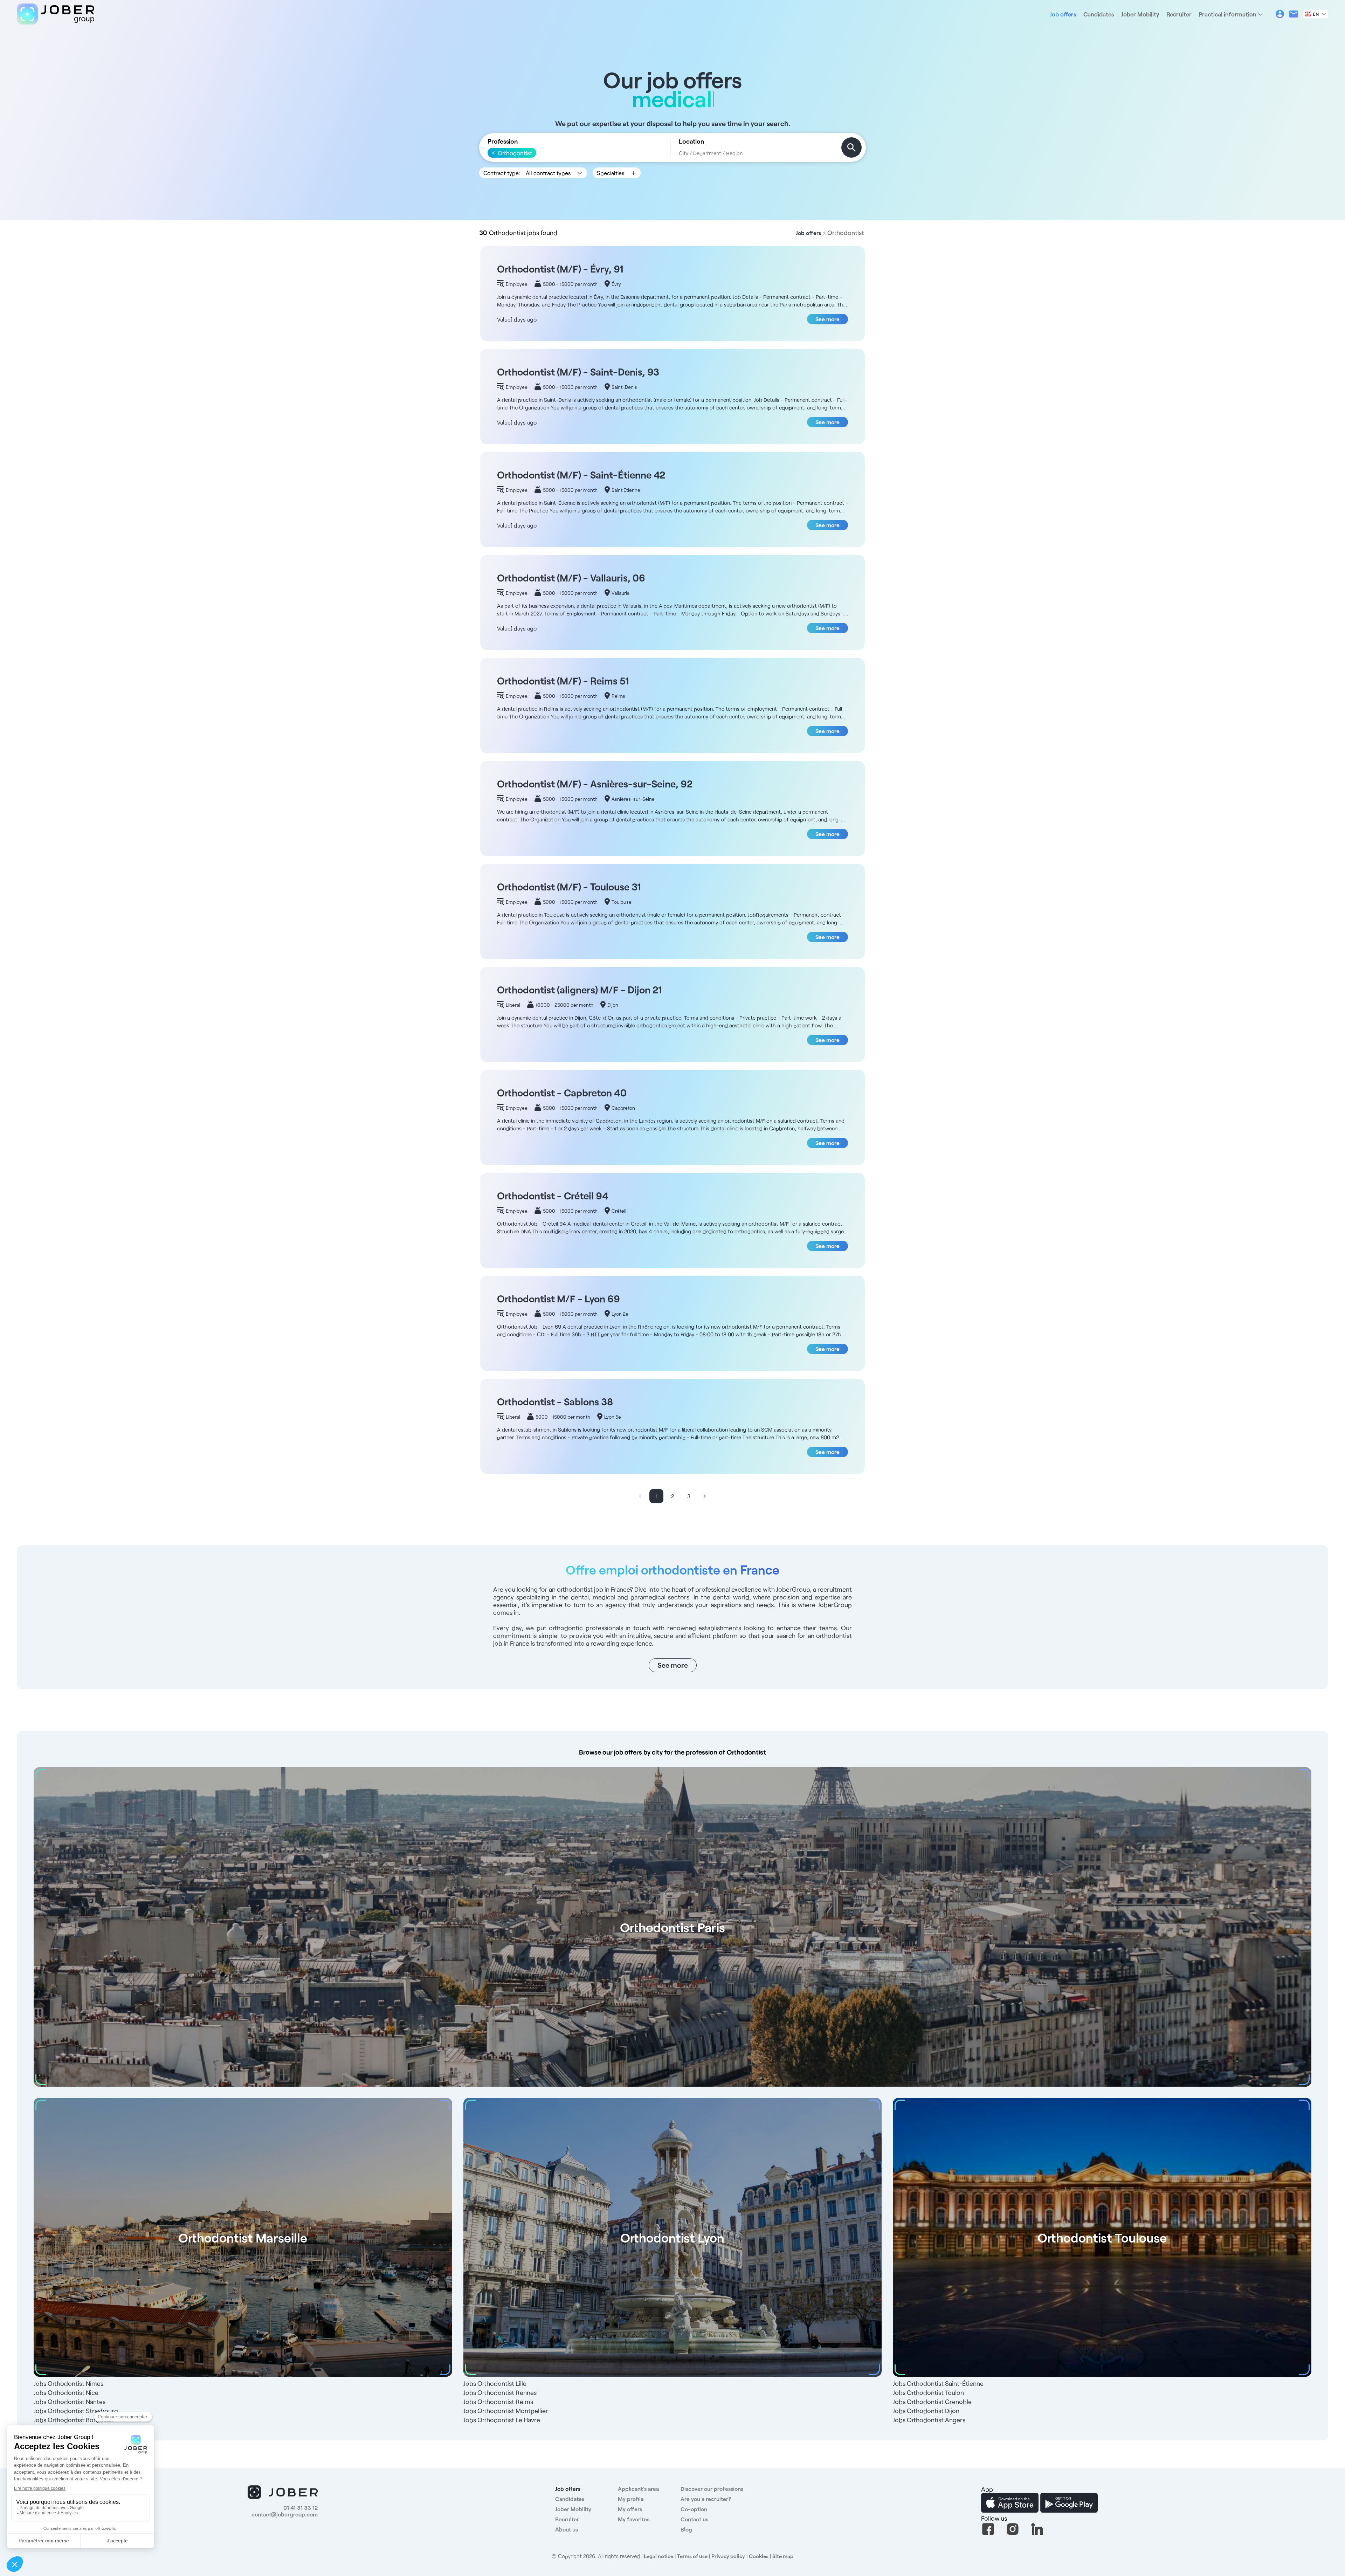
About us (567, 2529)
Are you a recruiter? (706, 2499)
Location (691, 141)
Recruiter (1179, 14)
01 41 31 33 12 (301, 2508)
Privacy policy (728, 2556)
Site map (783, 2556)
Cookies (759, 2556)
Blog (686, 2529)
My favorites (634, 2519)
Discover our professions (712, 2489)
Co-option (694, 2509)
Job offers (1063, 14)
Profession (503, 141)
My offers (630, 2509)
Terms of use (692, 2556)
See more (827, 319)
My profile (631, 2499)
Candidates (1099, 14)
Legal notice (658, 2556)
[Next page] (705, 1496)
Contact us (694, 2519)
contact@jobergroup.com (285, 2514)
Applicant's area (638, 2489)
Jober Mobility (1140, 14)
